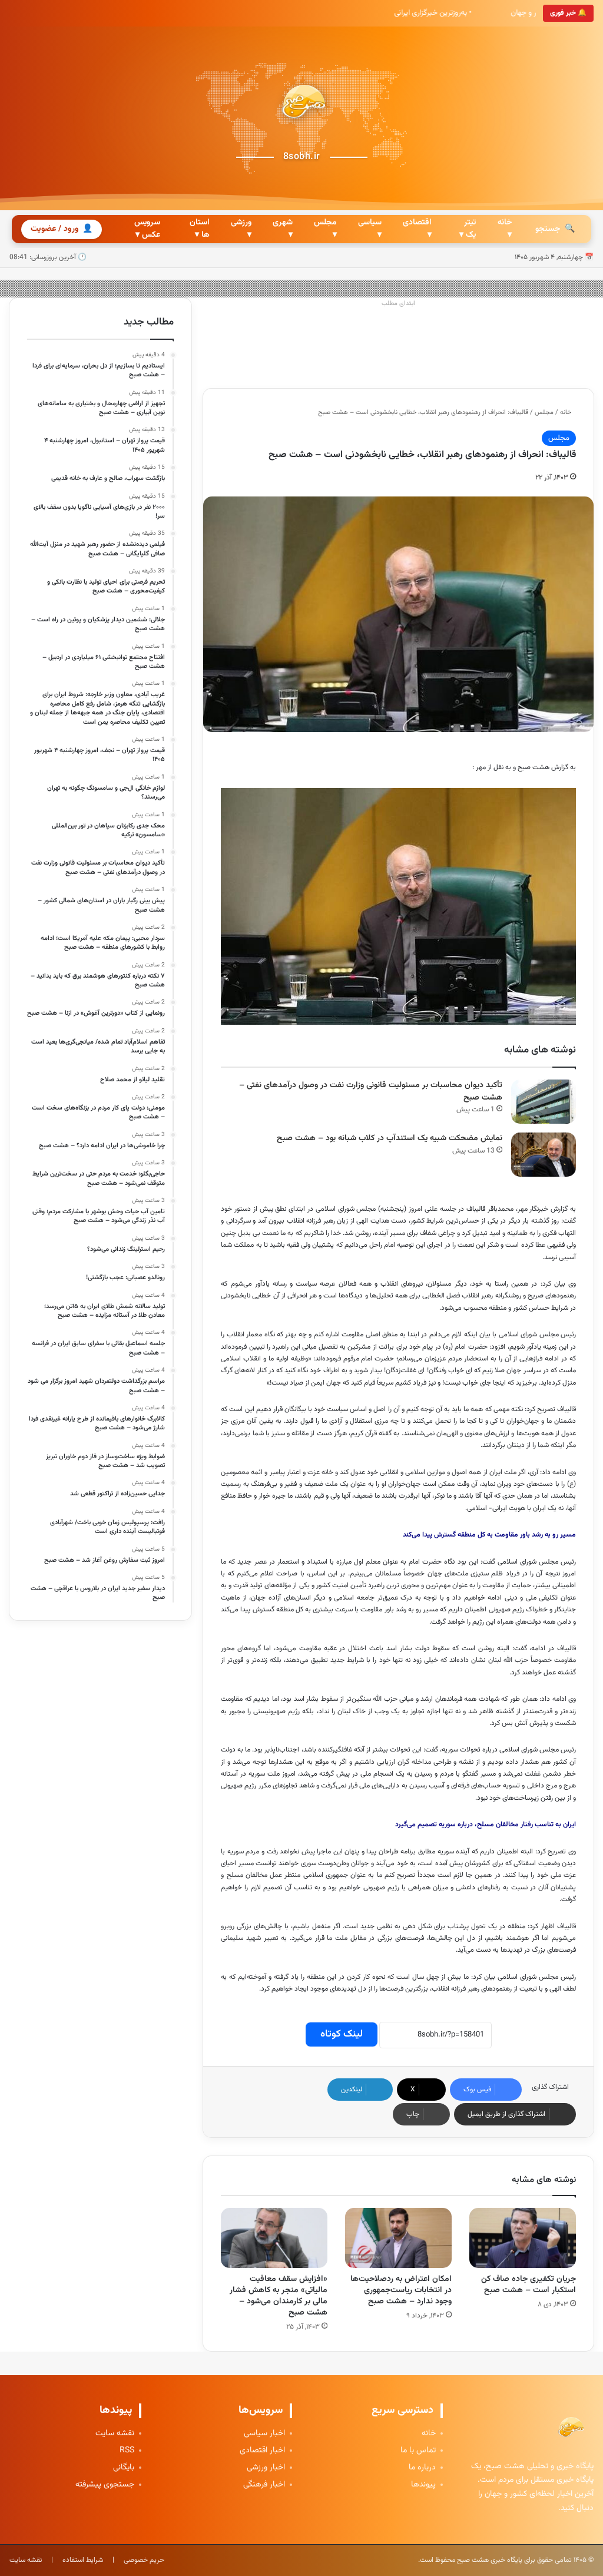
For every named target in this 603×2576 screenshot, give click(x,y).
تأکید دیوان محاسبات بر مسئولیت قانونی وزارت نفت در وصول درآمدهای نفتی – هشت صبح (371, 1092)
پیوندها (423, 2485)
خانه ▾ (505, 229)
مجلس (544, 413)
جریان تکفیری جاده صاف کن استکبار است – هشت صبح (529, 2285)
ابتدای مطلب (398, 304)
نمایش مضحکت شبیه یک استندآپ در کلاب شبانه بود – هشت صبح (390, 1138)
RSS (127, 2451)
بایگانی (124, 2468)
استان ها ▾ (200, 229)
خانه (566, 413)
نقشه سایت (115, 2434)
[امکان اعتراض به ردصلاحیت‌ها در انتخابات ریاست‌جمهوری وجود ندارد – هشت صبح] (398, 2238)
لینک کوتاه (342, 2034)
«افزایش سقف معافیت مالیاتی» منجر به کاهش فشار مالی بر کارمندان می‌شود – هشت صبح (279, 2296)
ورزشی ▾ (241, 229)
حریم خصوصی (144, 2560)
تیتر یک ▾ (468, 229)
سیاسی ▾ (370, 229)
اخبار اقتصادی (262, 2451)
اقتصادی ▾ (417, 229)
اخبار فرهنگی (264, 2485)
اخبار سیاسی (264, 2434)
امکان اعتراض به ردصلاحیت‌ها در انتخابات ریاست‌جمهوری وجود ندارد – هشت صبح (401, 2290)
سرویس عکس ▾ (147, 229)
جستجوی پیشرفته (105, 2485)
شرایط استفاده (83, 2560)
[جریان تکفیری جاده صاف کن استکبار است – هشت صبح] (523, 2238)
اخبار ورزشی (266, 2468)
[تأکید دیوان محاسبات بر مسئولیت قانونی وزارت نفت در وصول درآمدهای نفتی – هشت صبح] (544, 1102)
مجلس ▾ (325, 229)
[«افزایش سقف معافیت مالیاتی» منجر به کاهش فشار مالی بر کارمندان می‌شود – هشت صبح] (274, 2238)
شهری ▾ (283, 229)
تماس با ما (418, 2451)
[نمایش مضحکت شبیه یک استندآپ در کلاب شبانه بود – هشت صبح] (544, 1155)
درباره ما (422, 2468)
